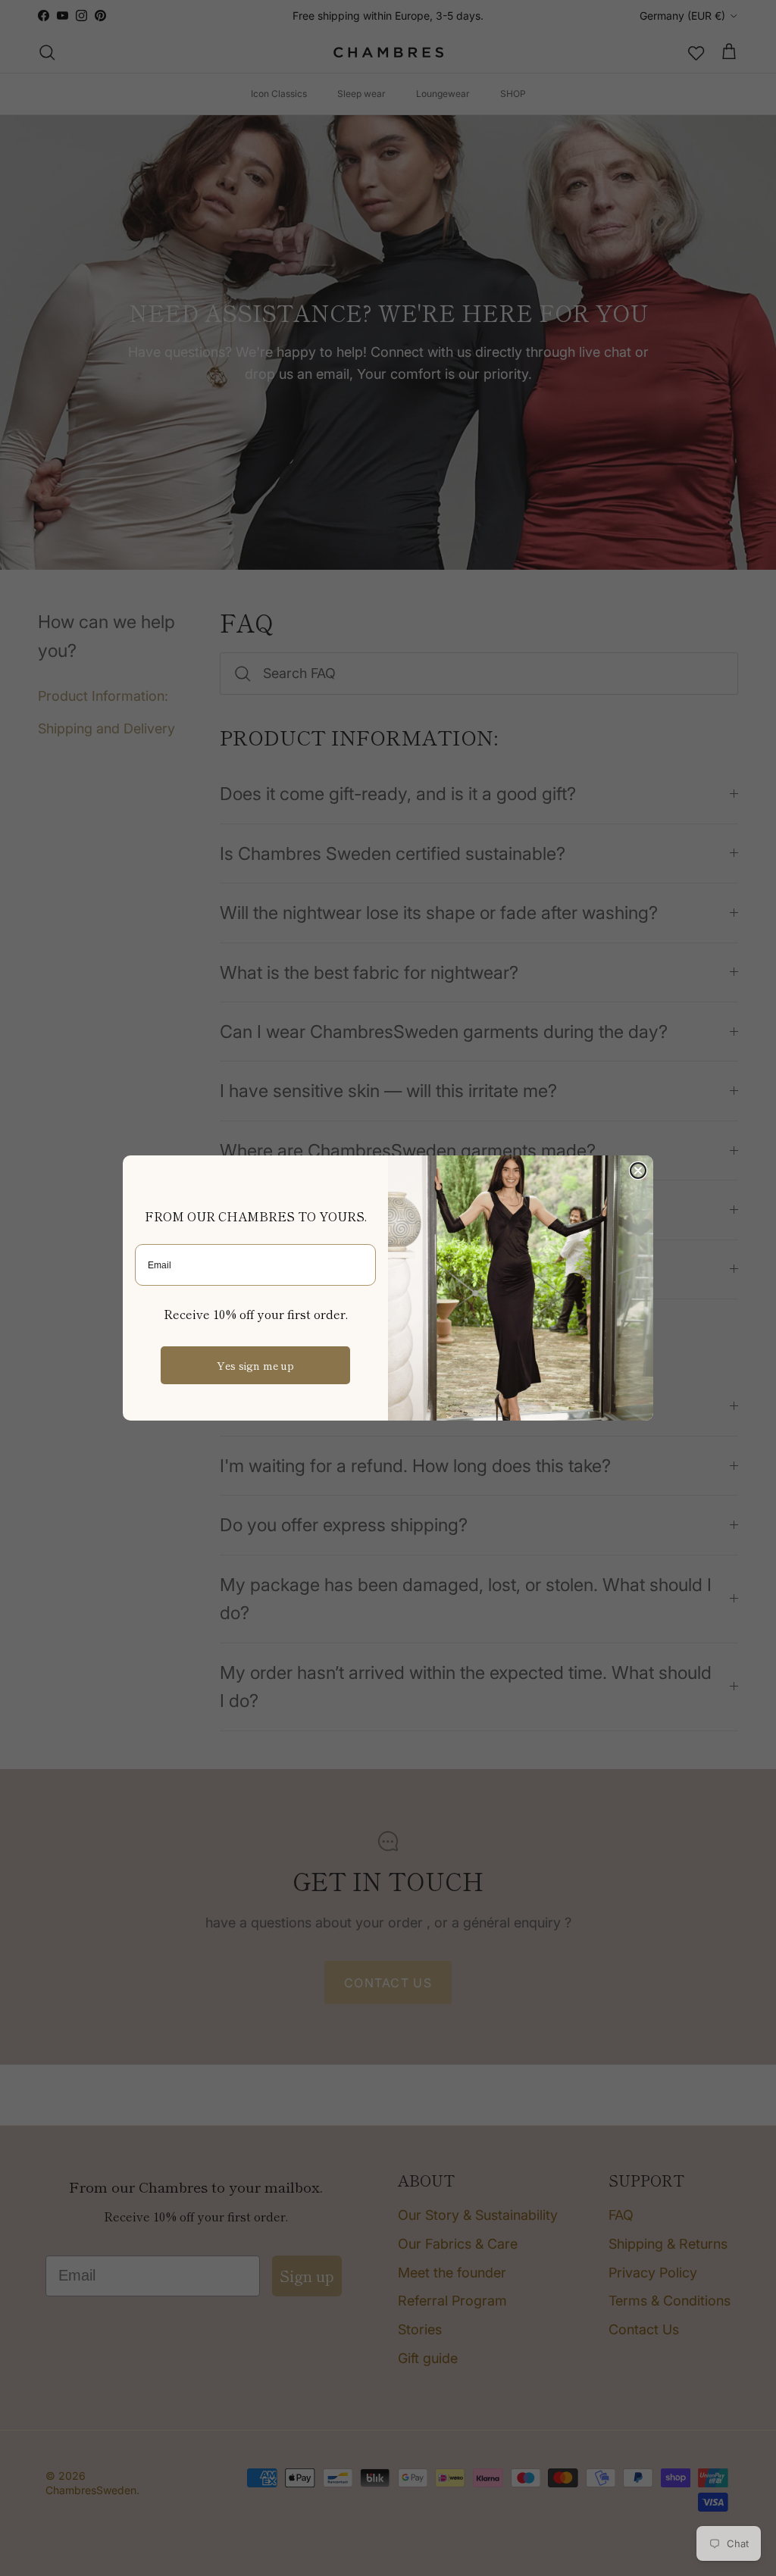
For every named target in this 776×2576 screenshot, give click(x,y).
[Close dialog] (638, 1171)
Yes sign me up (255, 1365)
